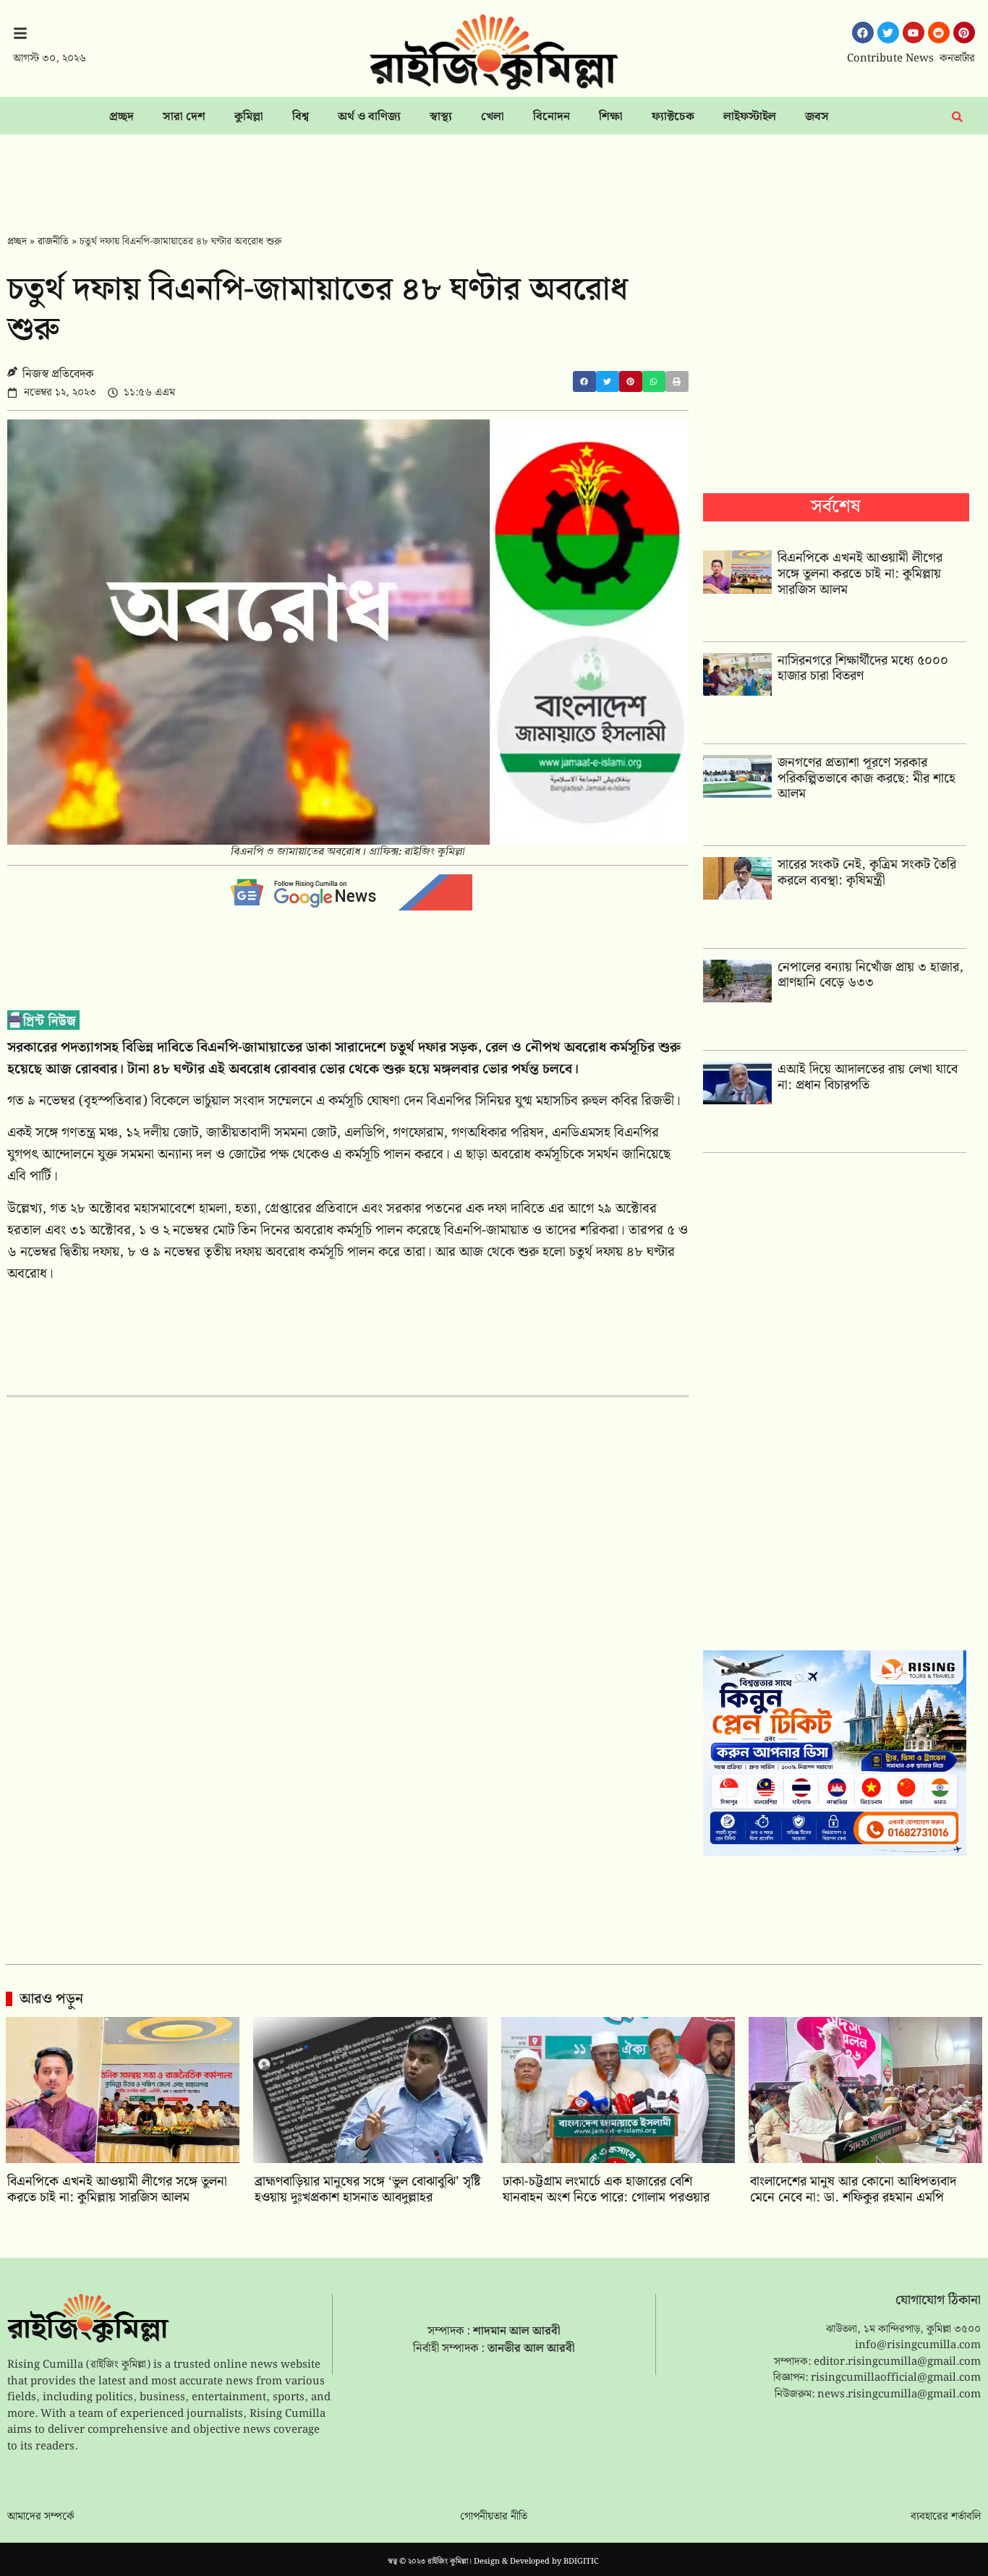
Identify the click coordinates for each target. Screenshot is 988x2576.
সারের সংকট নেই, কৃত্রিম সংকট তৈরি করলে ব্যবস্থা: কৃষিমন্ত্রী (867, 873)
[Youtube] (914, 33)
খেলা (493, 117)
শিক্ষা (611, 117)
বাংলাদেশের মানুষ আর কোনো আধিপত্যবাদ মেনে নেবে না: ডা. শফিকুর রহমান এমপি (853, 2189)
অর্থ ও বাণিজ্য (369, 117)
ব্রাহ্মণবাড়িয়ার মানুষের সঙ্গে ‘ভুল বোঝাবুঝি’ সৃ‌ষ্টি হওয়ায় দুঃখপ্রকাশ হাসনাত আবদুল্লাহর (367, 2189)
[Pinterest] (964, 33)
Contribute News (890, 59)
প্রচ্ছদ (122, 117)
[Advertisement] (494, 174)
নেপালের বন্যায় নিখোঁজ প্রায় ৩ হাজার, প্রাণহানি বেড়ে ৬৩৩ (870, 975)
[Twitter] (888, 33)
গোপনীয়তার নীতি (494, 2517)
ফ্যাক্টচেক (673, 117)
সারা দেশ (184, 117)
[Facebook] (863, 33)
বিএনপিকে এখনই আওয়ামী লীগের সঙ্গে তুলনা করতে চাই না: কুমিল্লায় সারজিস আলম (860, 573)
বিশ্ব (301, 117)
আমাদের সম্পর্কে (41, 2517)
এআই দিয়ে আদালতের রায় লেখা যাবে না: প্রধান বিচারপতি (868, 1077)
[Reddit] (939, 33)
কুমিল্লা (249, 117)
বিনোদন (552, 117)
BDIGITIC (581, 2562)
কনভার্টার (957, 59)
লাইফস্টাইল (750, 117)
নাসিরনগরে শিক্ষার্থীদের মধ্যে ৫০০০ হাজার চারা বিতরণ (863, 669)
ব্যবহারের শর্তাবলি (946, 2517)
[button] (584, 381)
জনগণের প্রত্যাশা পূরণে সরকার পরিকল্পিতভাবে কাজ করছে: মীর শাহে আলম (866, 778)
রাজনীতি (53, 242)
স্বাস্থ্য (441, 117)
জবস (817, 117)
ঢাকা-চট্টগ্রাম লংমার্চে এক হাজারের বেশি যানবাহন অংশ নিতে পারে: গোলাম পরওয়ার (606, 2189)
